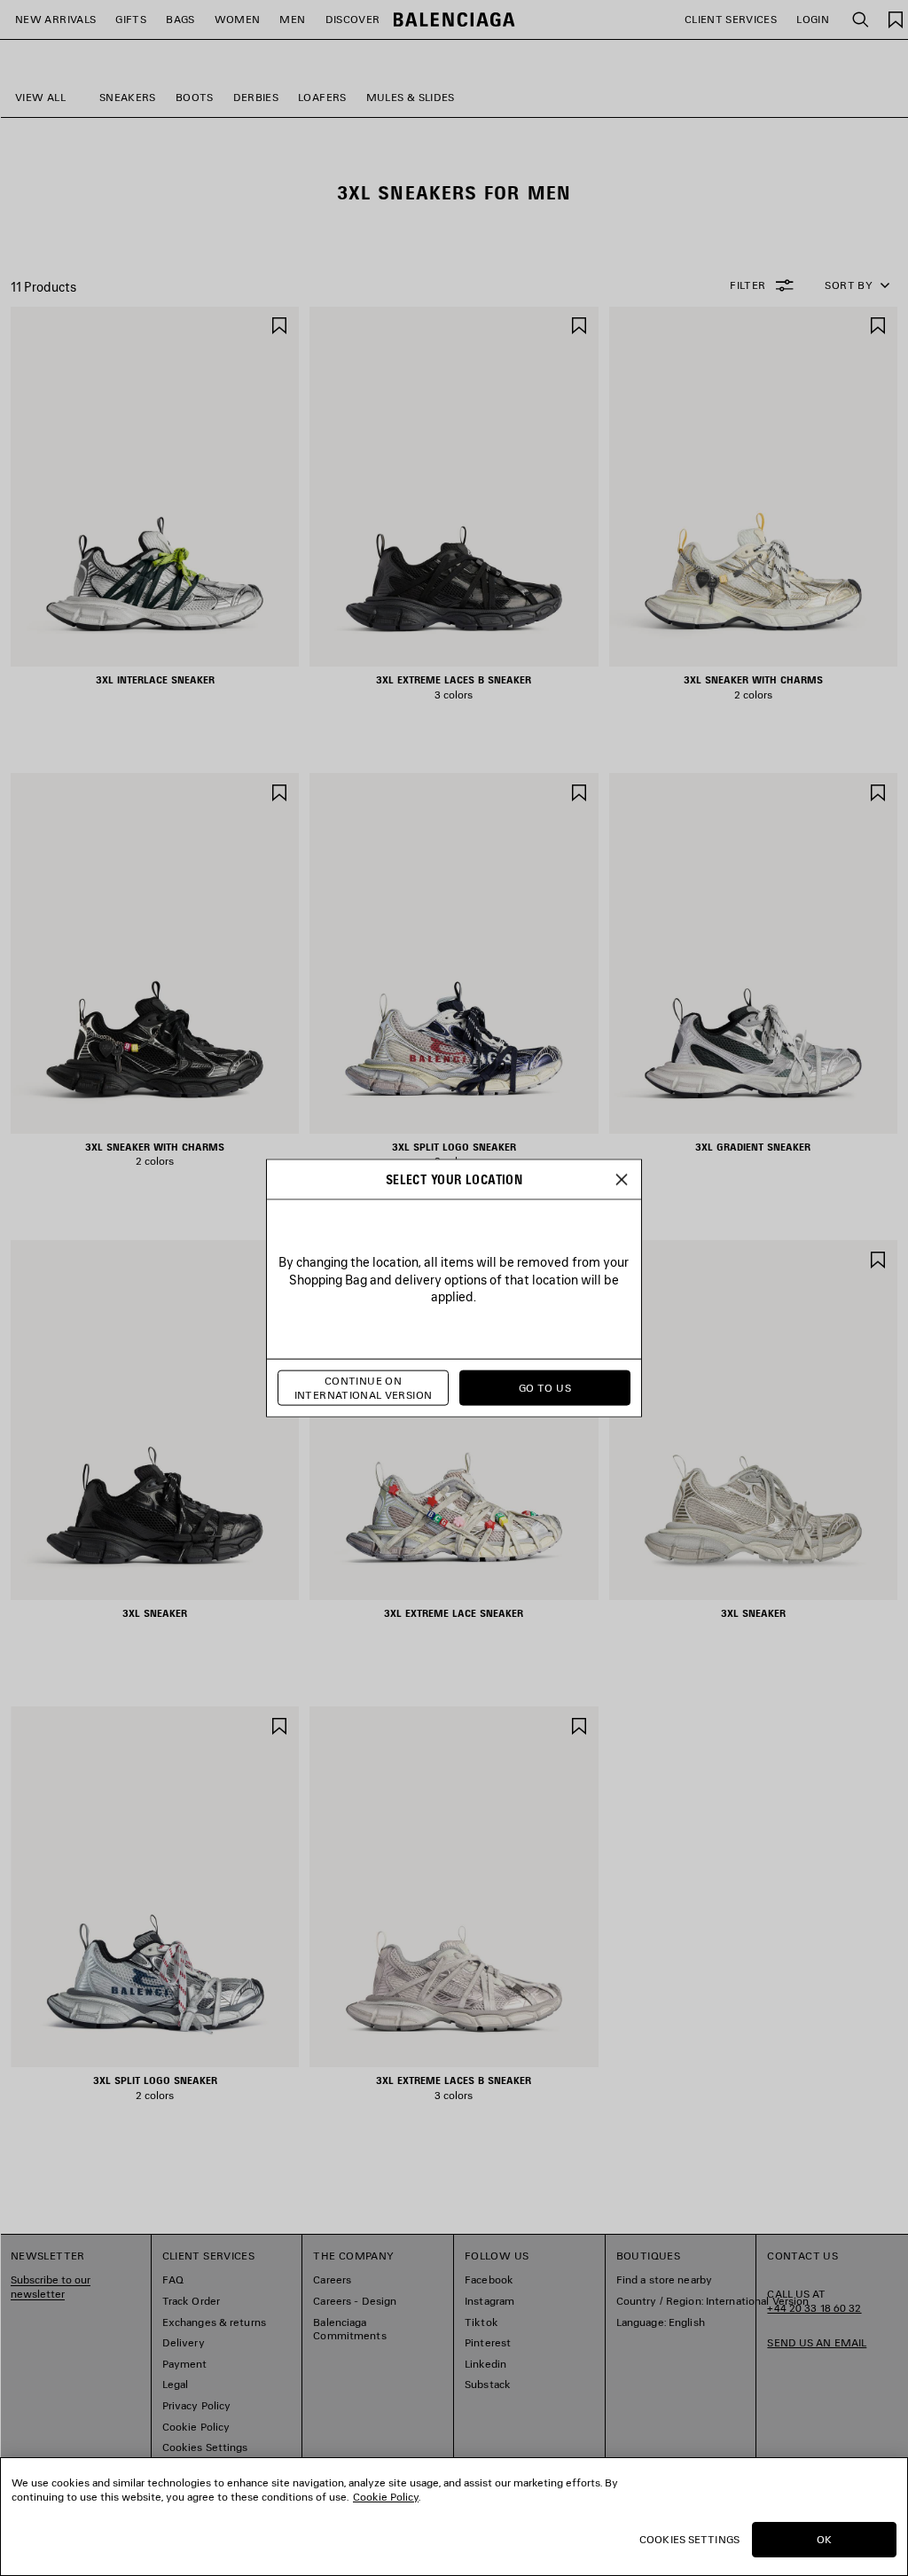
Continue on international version (364, 1388)
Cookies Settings (689, 2539)
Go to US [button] (545, 1388)
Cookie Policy (386, 2497)
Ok (824, 2539)
